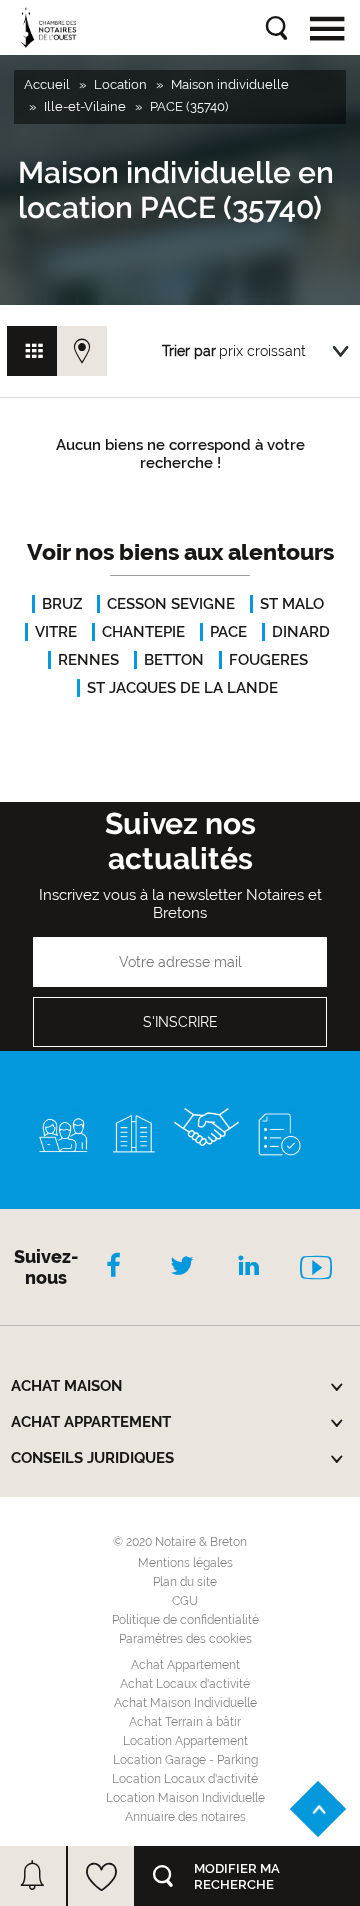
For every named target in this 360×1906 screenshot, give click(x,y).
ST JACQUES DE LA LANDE (182, 688)
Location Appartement (185, 1741)
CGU (185, 1601)
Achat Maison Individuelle (185, 1703)
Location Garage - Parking (185, 1760)
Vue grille (32, 351)
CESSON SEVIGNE (171, 604)
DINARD (301, 632)
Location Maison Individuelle (185, 1798)
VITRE (56, 632)
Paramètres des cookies (185, 1639)
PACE (228, 632)
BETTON (174, 660)
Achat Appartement (185, 1665)
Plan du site (185, 1582)
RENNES (88, 660)
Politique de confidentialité (185, 1620)
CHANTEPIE (143, 632)
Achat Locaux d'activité (185, 1684)
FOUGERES (268, 660)
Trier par (189, 351)
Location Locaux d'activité (185, 1779)
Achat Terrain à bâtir (185, 1722)
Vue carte (82, 351)
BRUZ (62, 604)
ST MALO (292, 604)
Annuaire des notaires (185, 1817)
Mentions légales (185, 1563)
